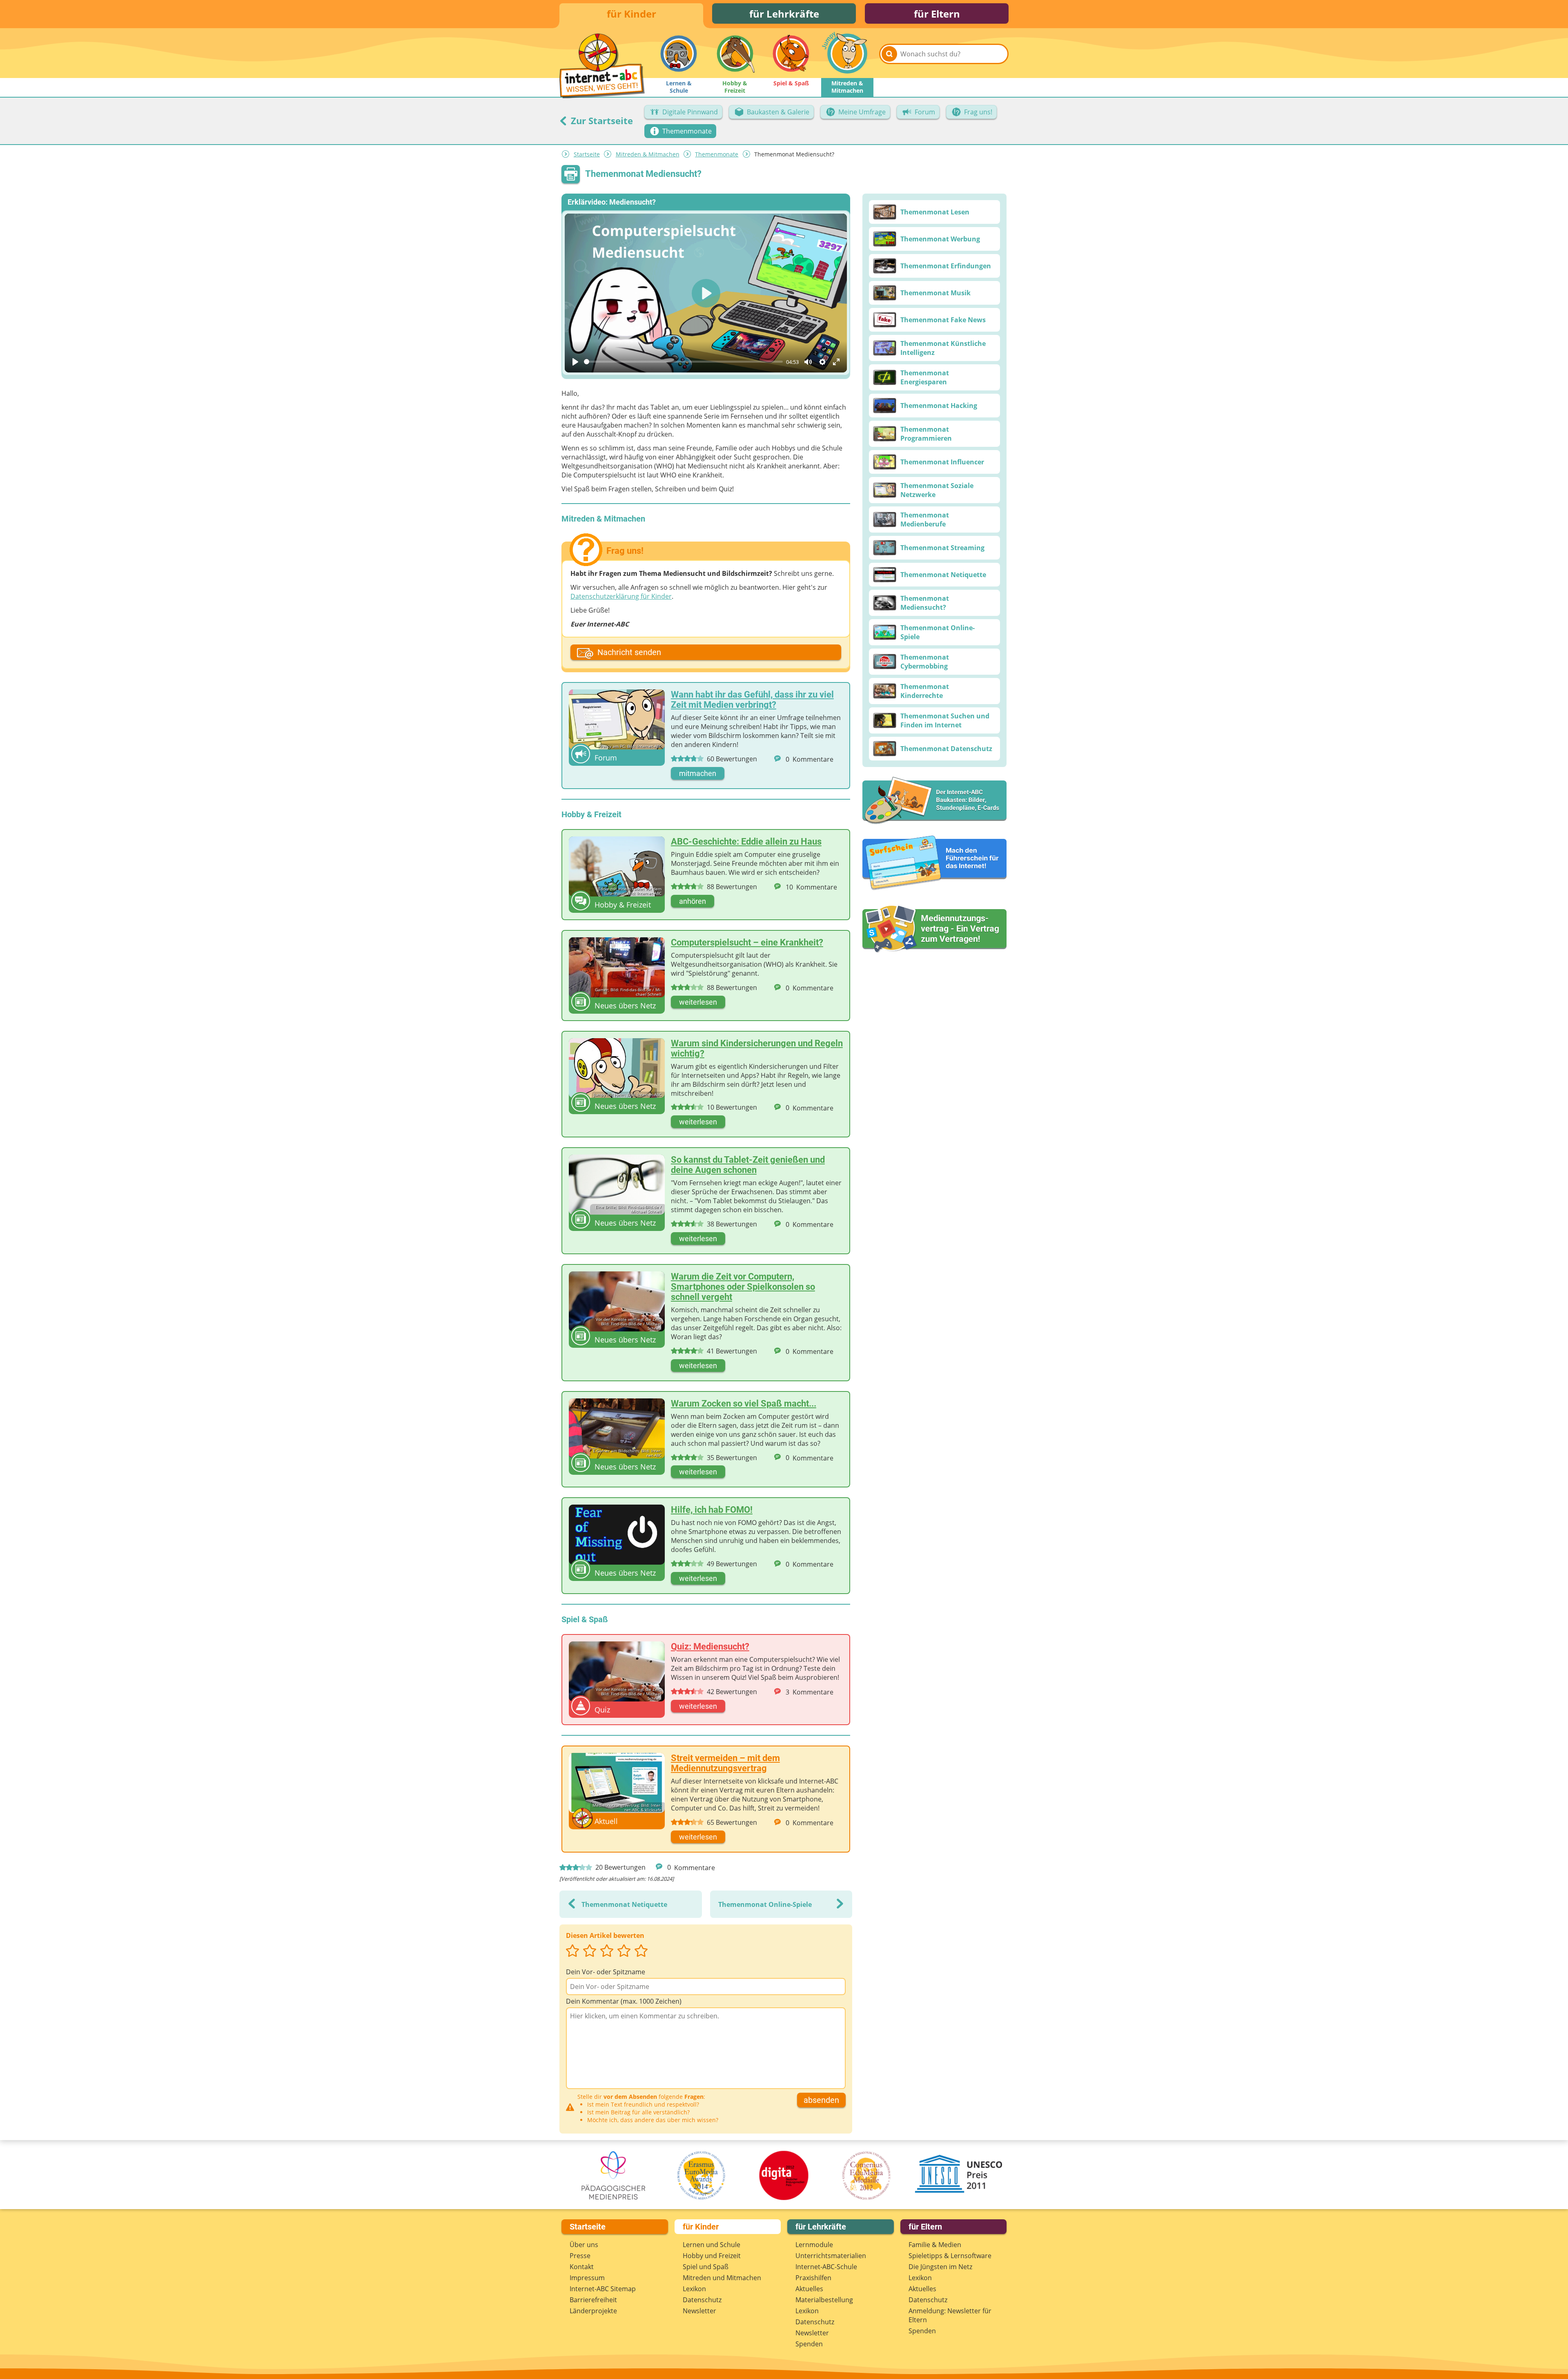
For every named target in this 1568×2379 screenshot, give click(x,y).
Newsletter (699, 2311)
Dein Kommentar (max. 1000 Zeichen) (624, 2001)
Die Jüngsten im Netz (940, 2267)
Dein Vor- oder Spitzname (606, 1972)
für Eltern (937, 14)
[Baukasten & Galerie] (934, 801)
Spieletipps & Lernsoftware (950, 2256)
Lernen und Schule (712, 2245)
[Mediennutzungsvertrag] (934, 929)
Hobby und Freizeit (712, 2256)
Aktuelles (809, 2289)
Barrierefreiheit (593, 2300)
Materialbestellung (824, 2300)
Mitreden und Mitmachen (722, 2278)
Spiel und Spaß (706, 2267)
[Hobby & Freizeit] (735, 54)
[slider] (683, 362)
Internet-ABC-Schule (826, 2267)
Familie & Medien (935, 2245)
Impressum (587, 2278)
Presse (580, 2256)
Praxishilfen (813, 2278)
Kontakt (582, 2267)
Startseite (587, 154)
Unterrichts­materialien (831, 2256)
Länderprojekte (593, 2311)
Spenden (809, 2344)
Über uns (584, 2245)
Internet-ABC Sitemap (603, 2289)
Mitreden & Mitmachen (648, 154)
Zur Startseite (601, 120)
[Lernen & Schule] (679, 54)
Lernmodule (814, 2245)
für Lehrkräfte (784, 14)
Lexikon (694, 2289)
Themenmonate (717, 154)
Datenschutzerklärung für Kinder (621, 596)
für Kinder (631, 14)
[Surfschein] (934, 863)
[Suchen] (889, 54)
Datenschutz (702, 2300)
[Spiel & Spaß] (791, 54)
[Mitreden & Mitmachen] (847, 54)
